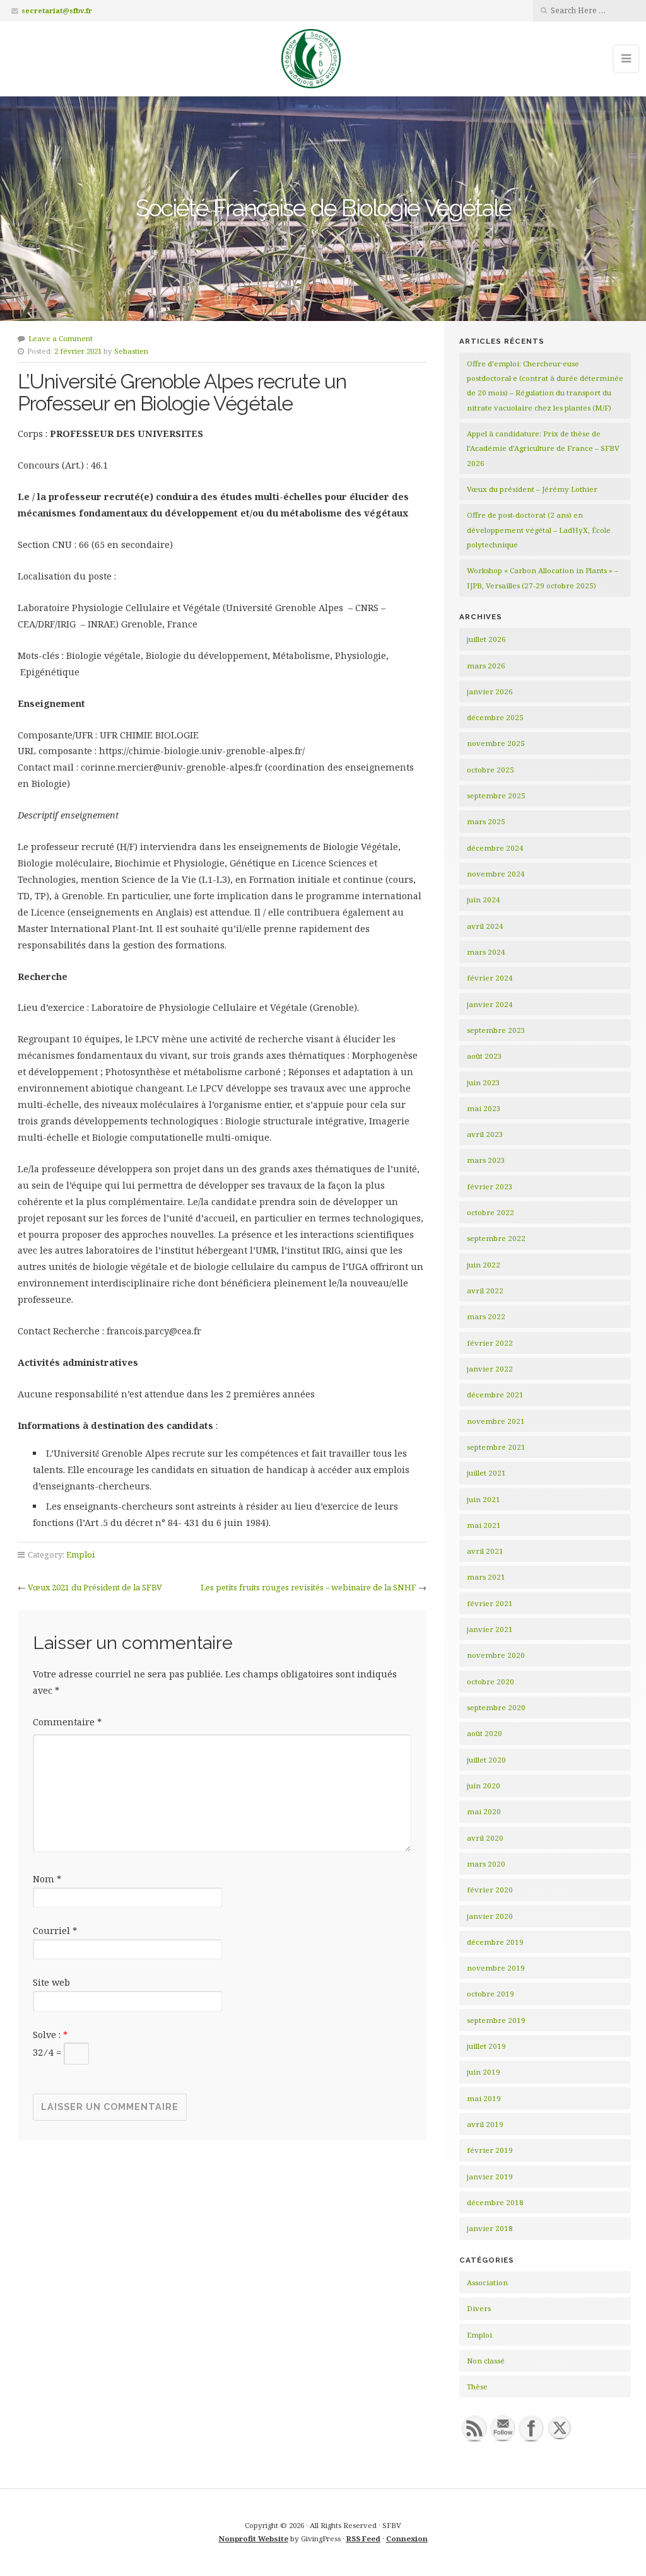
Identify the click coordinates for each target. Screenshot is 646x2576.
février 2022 (490, 1343)
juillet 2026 (486, 639)
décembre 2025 (495, 717)
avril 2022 (485, 1291)
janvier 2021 (490, 1629)
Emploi (80, 1554)
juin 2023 (484, 1082)
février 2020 (490, 1890)
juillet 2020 (486, 1760)
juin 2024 (484, 900)
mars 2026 (486, 666)
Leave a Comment (61, 338)
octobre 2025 (490, 770)
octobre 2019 (490, 1994)
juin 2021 (484, 1499)
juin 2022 (484, 1265)
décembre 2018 (495, 2202)
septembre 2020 (496, 1707)
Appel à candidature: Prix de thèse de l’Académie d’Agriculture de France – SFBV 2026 (543, 448)
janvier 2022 (490, 1369)
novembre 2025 (496, 743)
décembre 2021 (495, 1395)
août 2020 (484, 1733)
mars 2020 (486, 1864)
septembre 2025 (496, 796)
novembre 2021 (496, 1421)
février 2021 (490, 1603)
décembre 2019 (495, 1942)
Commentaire (67, 1722)
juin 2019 (484, 2072)
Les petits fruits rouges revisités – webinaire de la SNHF (308, 1587)
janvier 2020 (490, 1916)
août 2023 (484, 1056)
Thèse (477, 2387)
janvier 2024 (490, 1004)
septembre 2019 (496, 2020)
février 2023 (490, 1186)
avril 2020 (485, 1838)
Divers (479, 2308)
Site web (51, 1982)
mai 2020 (484, 1811)
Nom (47, 1879)
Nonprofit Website (254, 2538)
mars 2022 (486, 1316)
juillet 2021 (486, 1473)
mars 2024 (486, 952)
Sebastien (131, 351)
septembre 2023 (496, 1030)
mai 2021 (484, 1525)
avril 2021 (485, 1551)
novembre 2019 (496, 1968)
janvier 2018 (490, 2228)
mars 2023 (486, 1160)
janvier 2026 (490, 691)
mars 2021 (486, 1577)
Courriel (55, 1931)
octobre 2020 (490, 1681)
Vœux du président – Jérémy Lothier (532, 489)
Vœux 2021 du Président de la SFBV (95, 1587)
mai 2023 (484, 1108)
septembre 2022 (496, 1238)
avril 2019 (485, 2124)
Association (487, 2282)
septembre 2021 (496, 1447)
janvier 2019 (490, 2177)
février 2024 (490, 978)
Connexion (407, 2538)
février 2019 (490, 2150)
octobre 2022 (490, 1212)
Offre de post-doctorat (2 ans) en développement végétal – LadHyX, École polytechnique (539, 530)
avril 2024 (485, 926)
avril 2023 (485, 1134)
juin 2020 (484, 1786)
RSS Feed (363, 2538)
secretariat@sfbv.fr (57, 10)
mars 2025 (486, 821)
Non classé (486, 2361)
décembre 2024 (495, 848)
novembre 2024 (496, 874)
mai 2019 (484, 2098)
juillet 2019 (486, 2046)
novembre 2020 (496, 1655)
